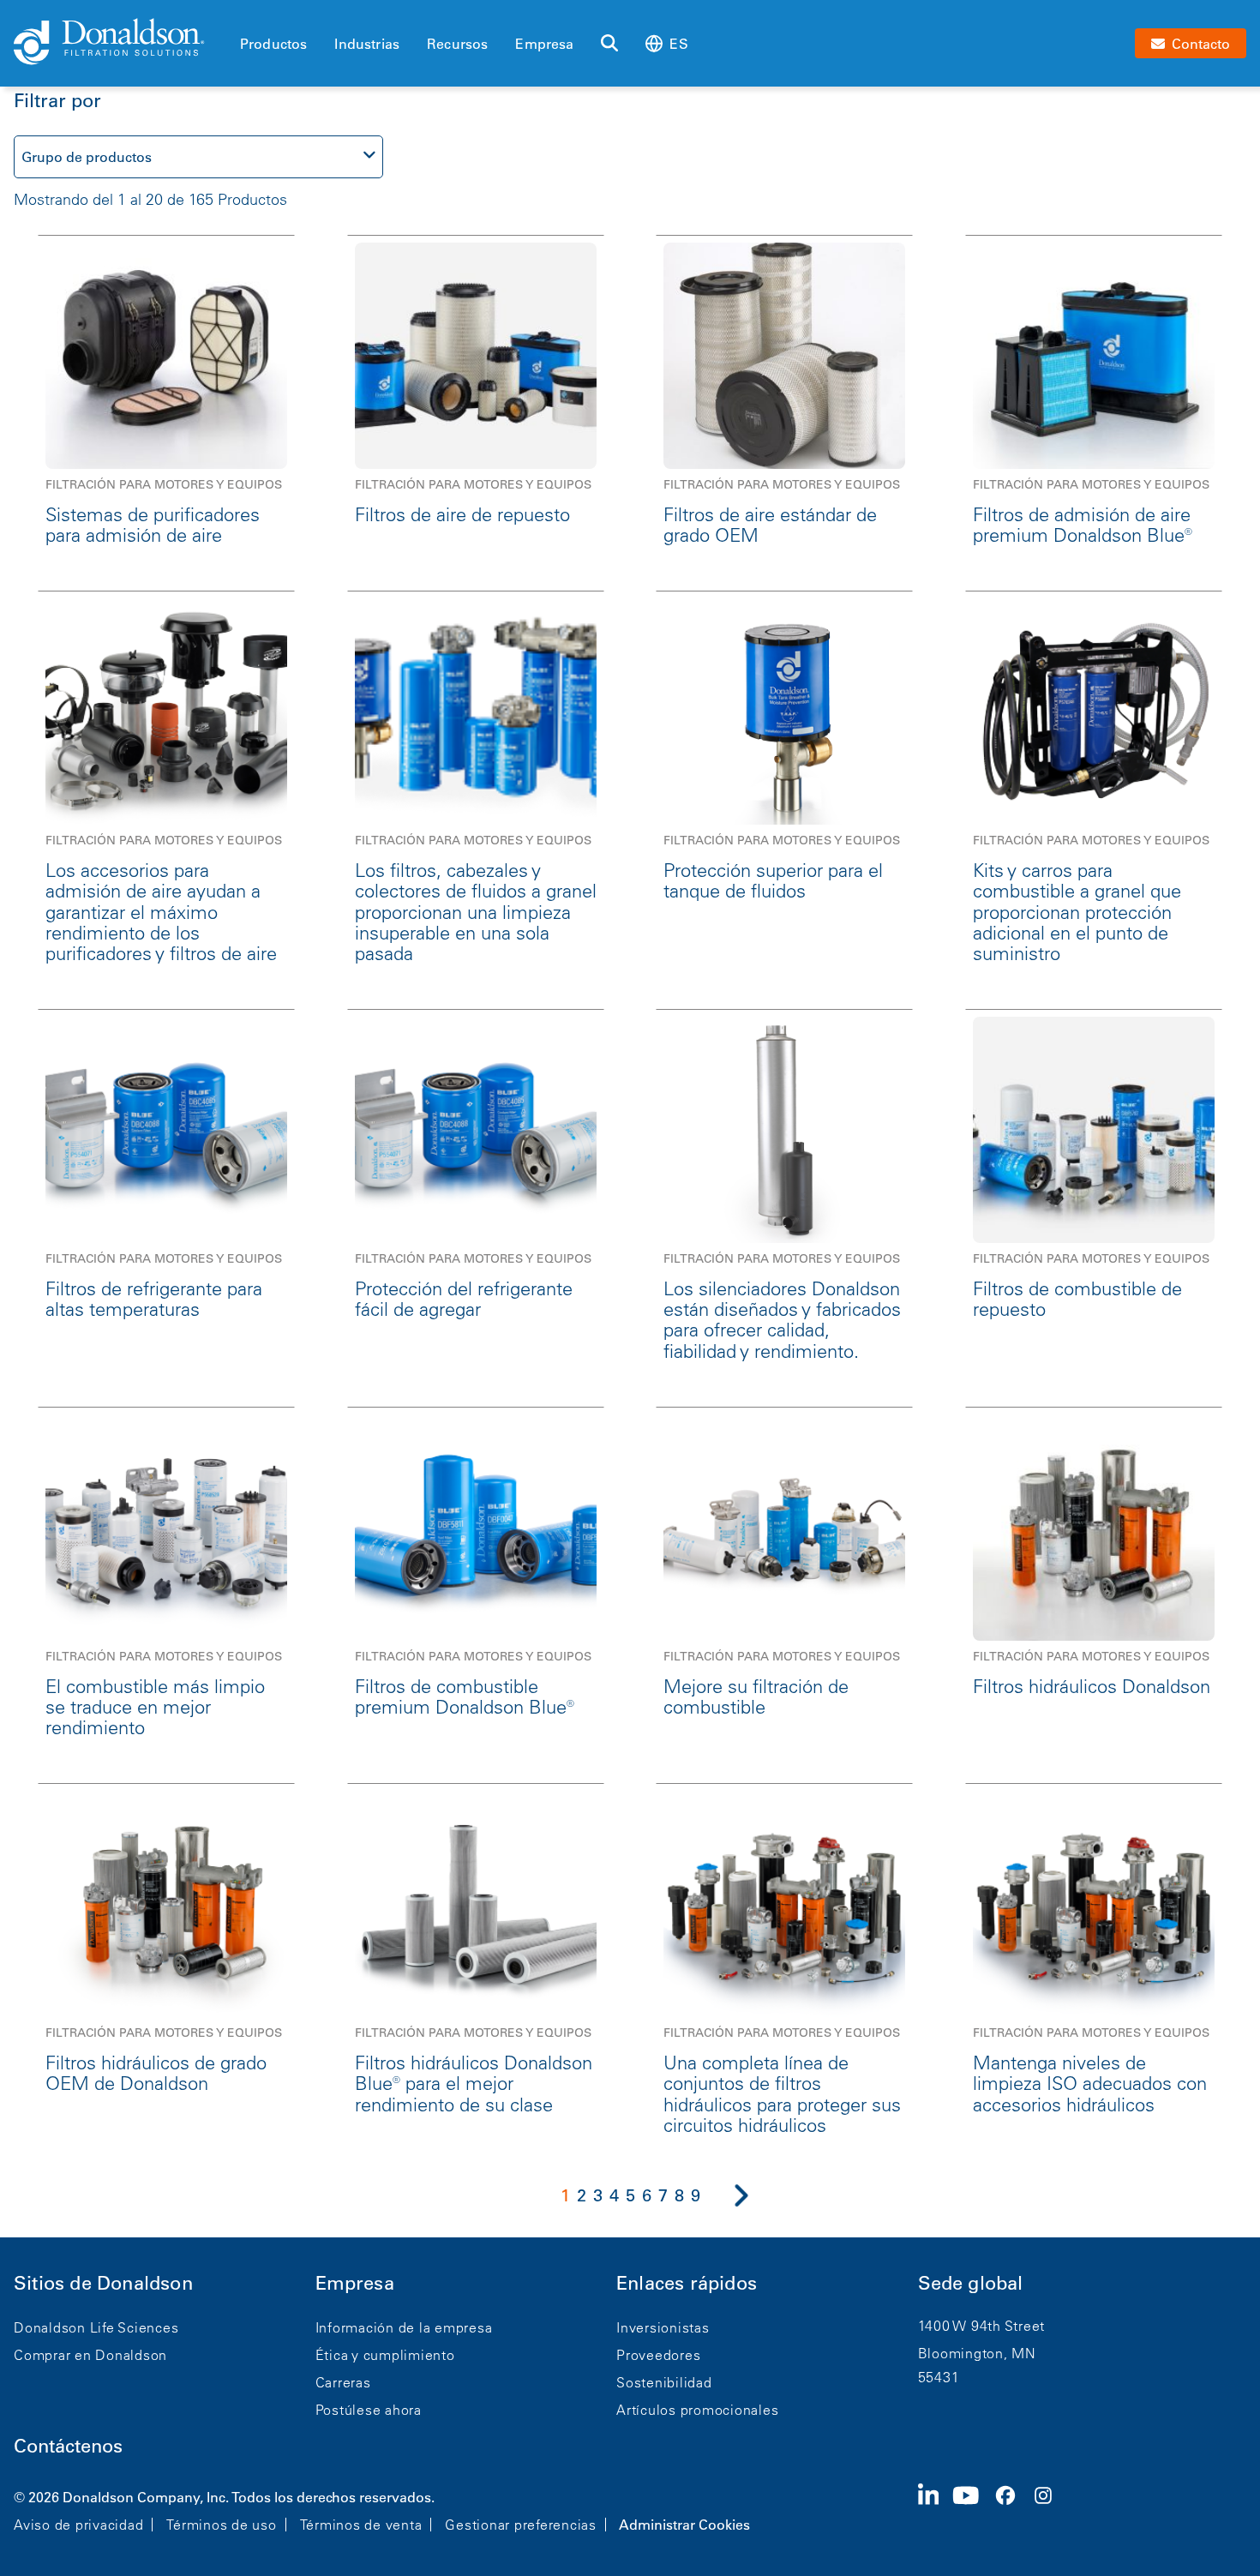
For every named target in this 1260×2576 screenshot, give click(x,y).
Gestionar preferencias (521, 2525)
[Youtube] (973, 2509)
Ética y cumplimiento (385, 2355)
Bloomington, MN (977, 2353)
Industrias (367, 44)
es (678, 44)
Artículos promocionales (697, 2410)
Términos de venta (361, 2525)
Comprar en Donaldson (90, 2355)
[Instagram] (1050, 2509)
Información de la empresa (404, 2327)
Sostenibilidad (664, 2382)
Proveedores (658, 2355)
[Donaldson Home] (120, 43)
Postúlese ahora (369, 2410)
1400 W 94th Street (982, 2326)
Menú (245, 15)
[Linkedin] (936, 2509)
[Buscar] (609, 44)
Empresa (544, 44)
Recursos (457, 44)
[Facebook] (1012, 2509)
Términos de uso (221, 2525)
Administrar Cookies (684, 2525)
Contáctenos (68, 2446)
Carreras (343, 2382)
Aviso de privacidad (78, 2525)
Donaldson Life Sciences (96, 2327)
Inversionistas (663, 2327)
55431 (939, 2377)
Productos (273, 44)
